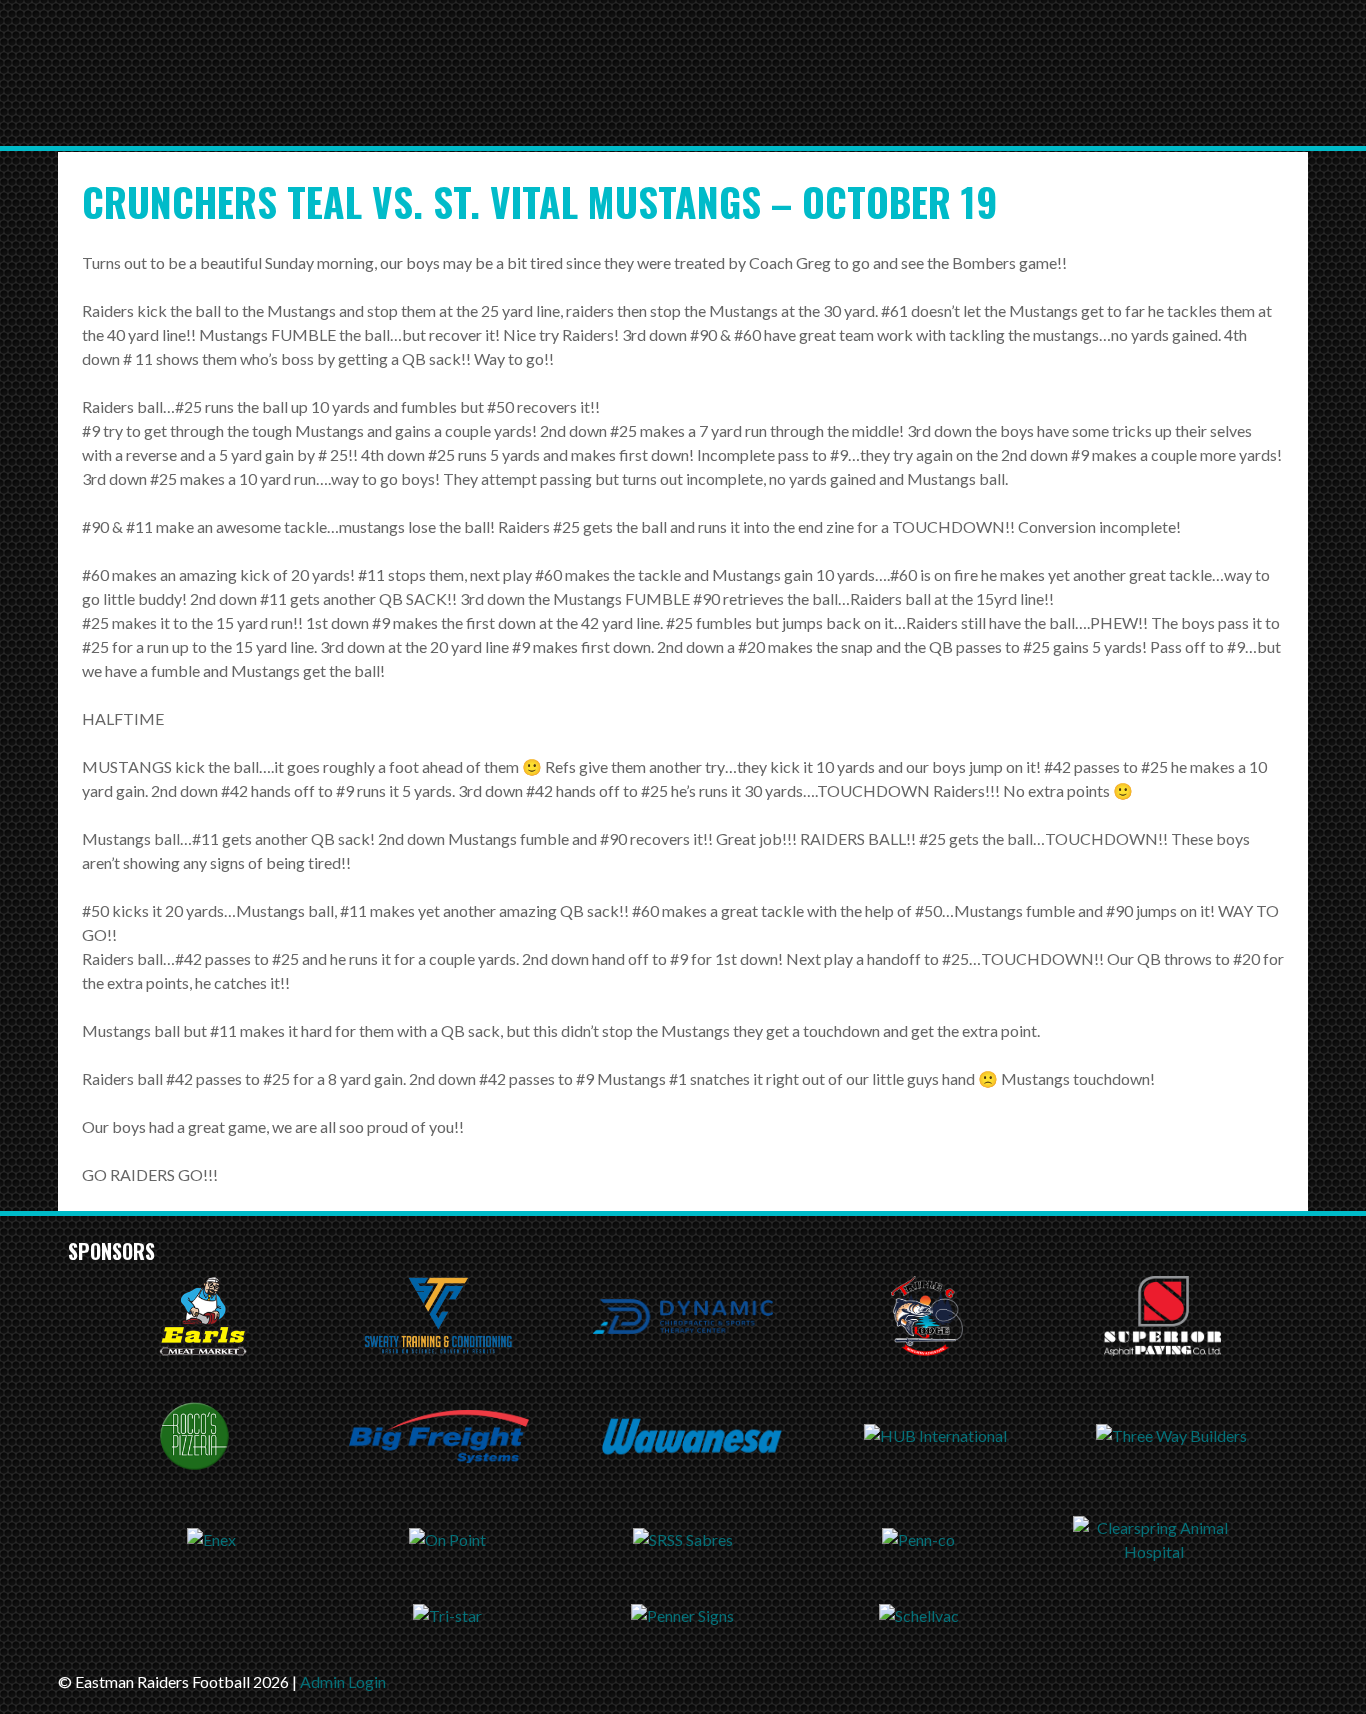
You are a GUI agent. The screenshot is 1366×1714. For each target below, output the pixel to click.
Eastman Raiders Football (398, 87)
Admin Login (343, 1681)
